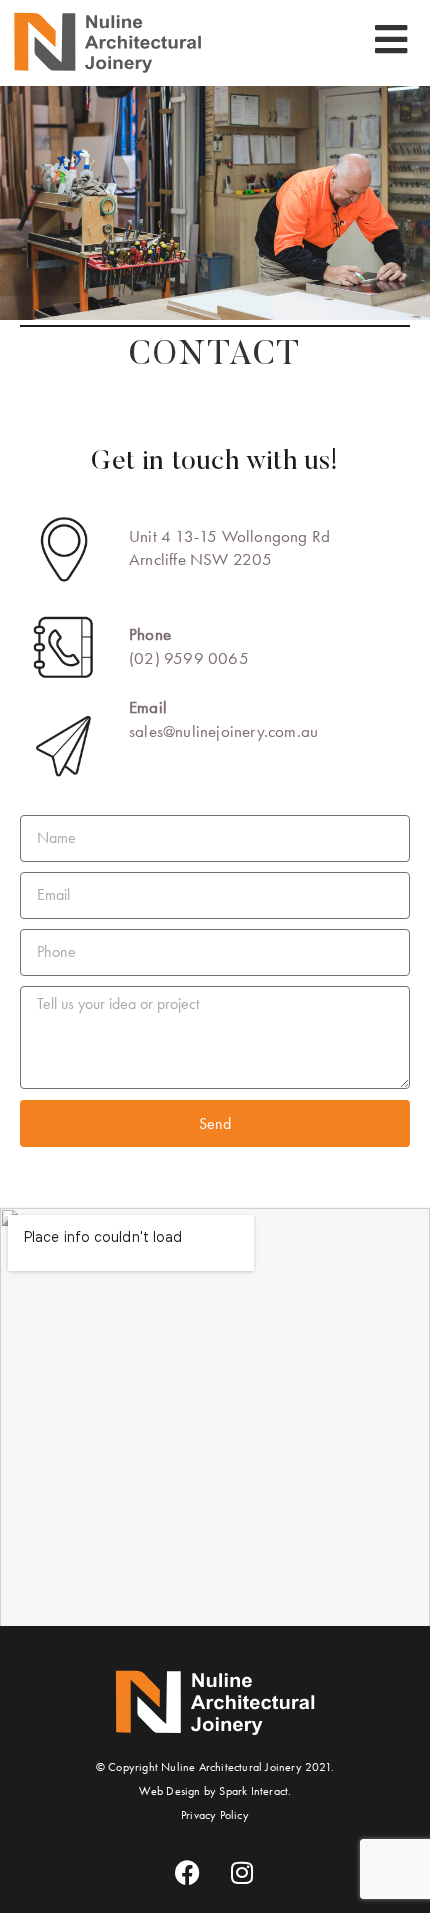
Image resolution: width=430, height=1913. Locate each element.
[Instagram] (243, 1873)
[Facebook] (187, 1873)
